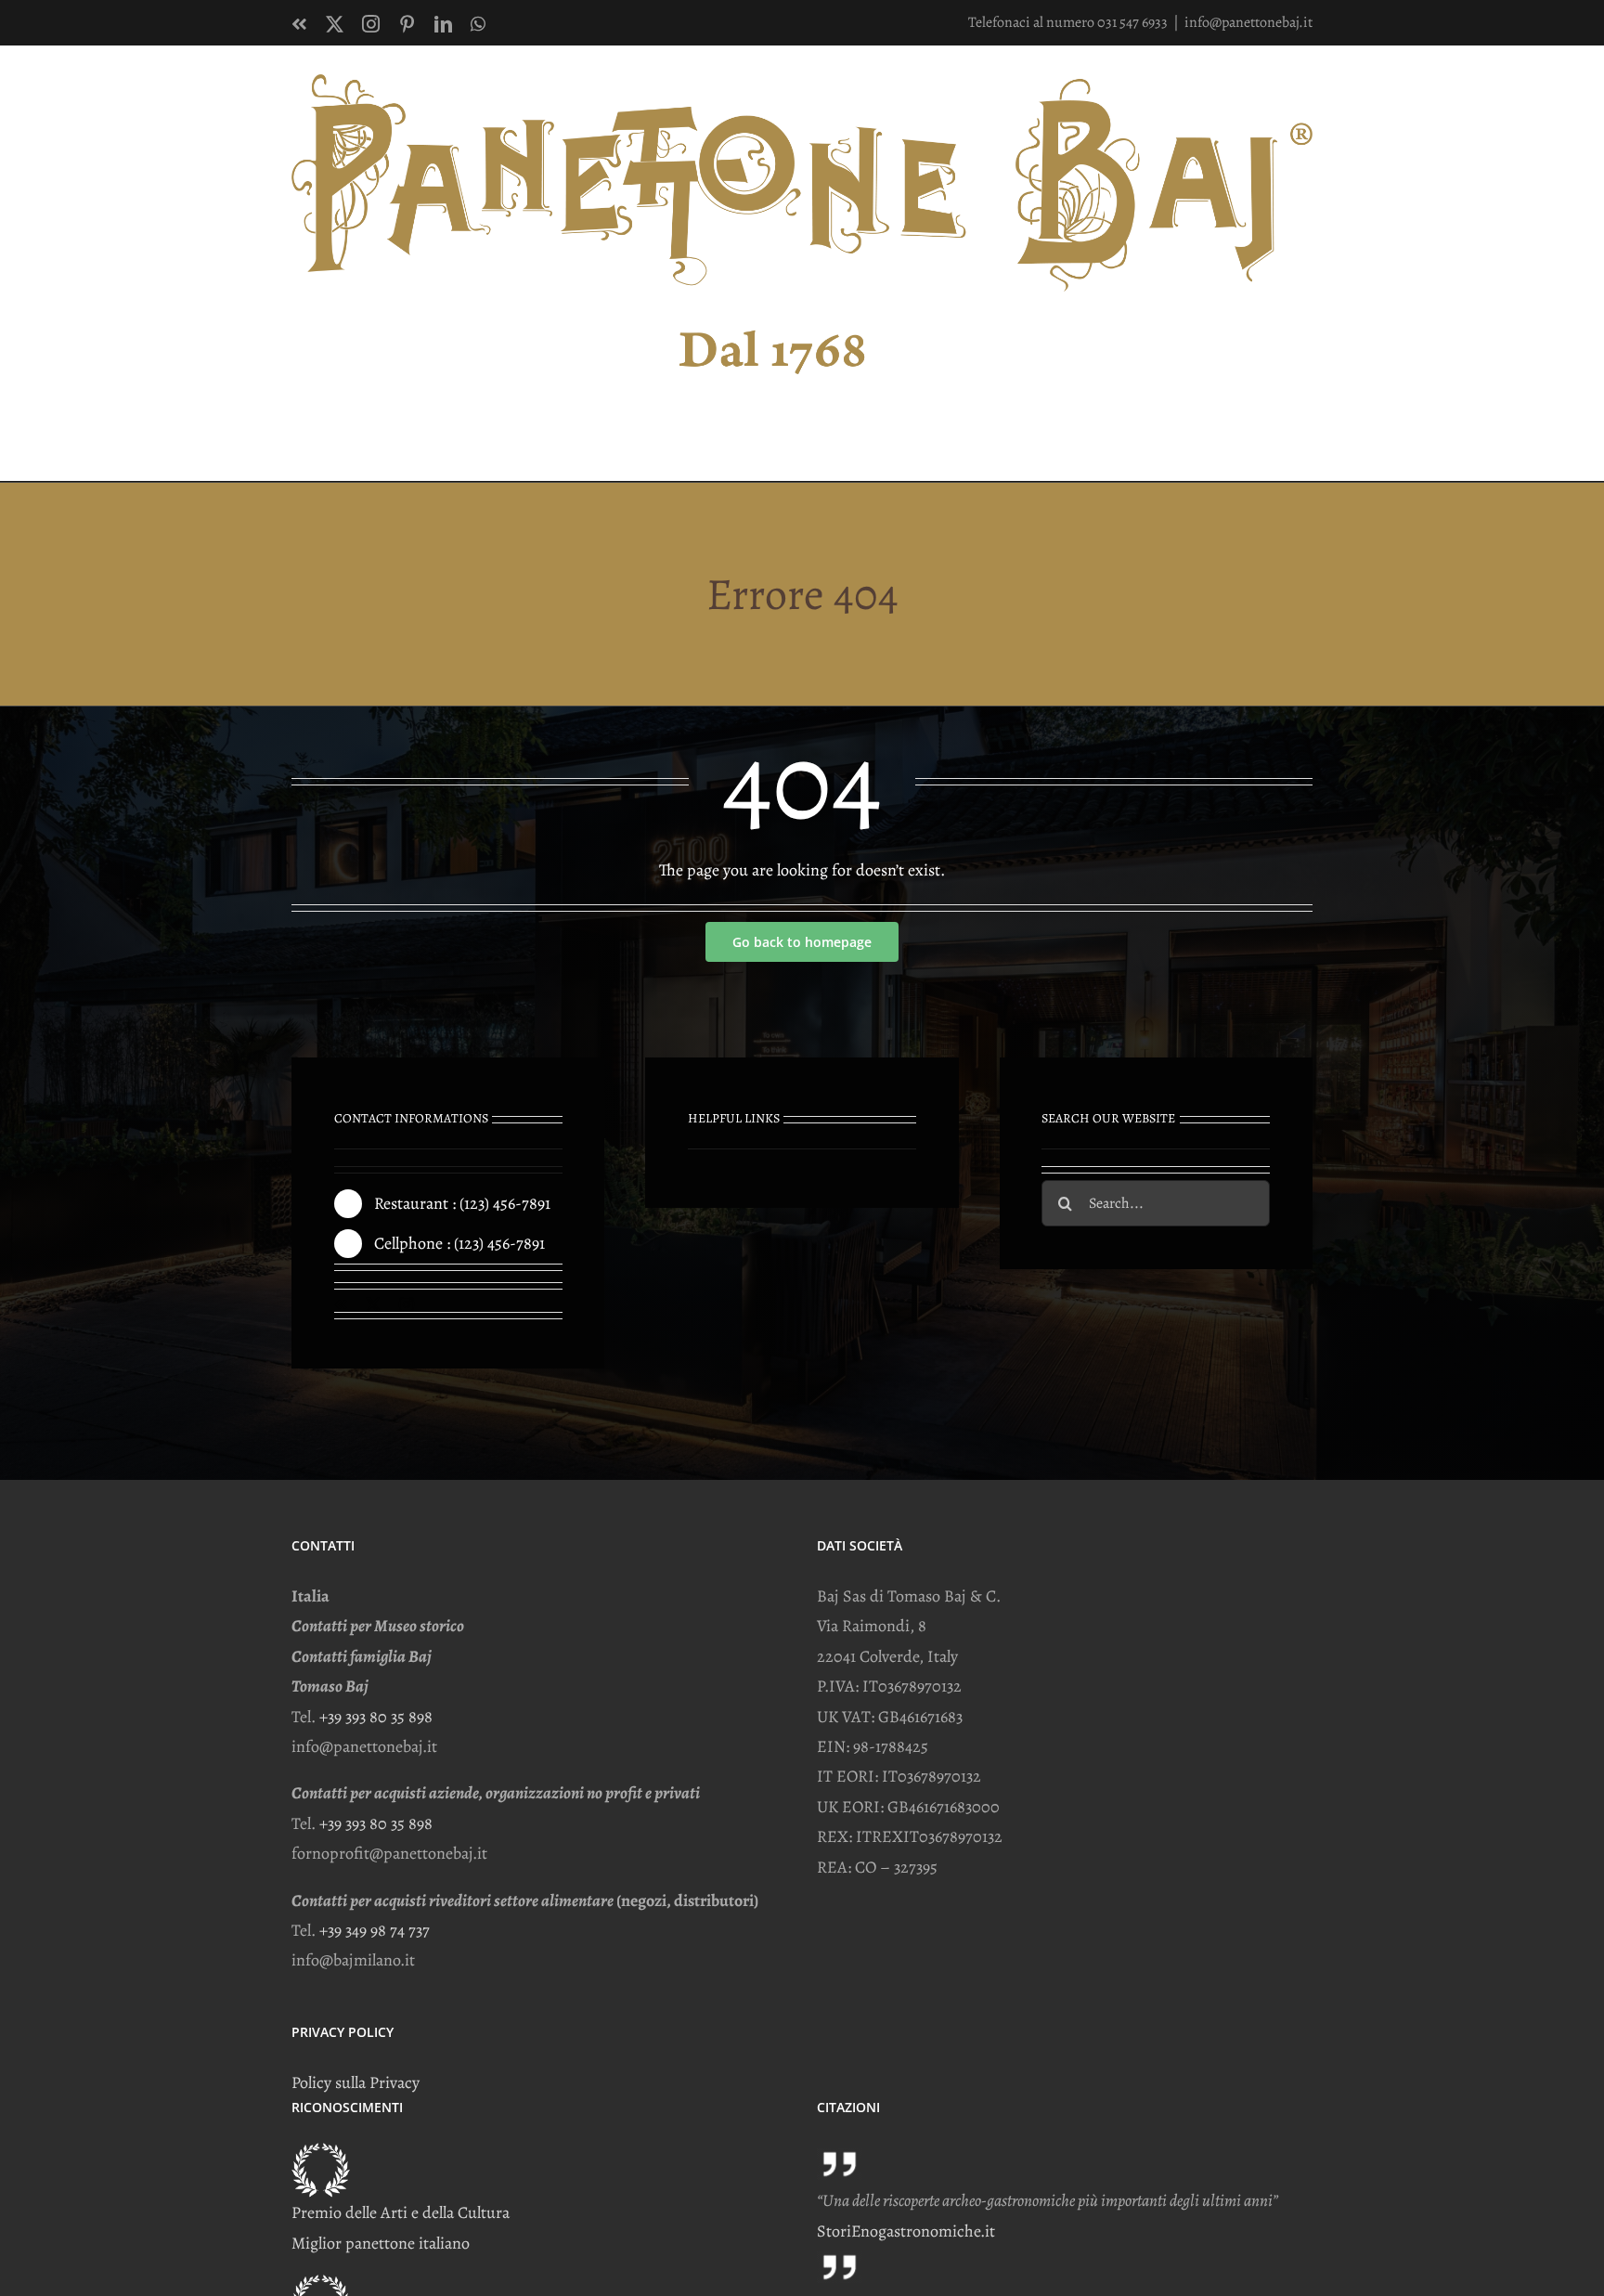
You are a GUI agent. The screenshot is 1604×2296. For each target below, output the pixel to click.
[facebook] (341, 1304)
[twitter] (373, 1304)
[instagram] (407, 1304)
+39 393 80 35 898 (376, 1717)
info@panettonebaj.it (1248, 22)
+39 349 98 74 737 (375, 1930)
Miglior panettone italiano (381, 2243)
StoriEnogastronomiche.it (906, 2231)
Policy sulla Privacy (356, 2082)
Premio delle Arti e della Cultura (401, 2212)
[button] (1283, 442)
